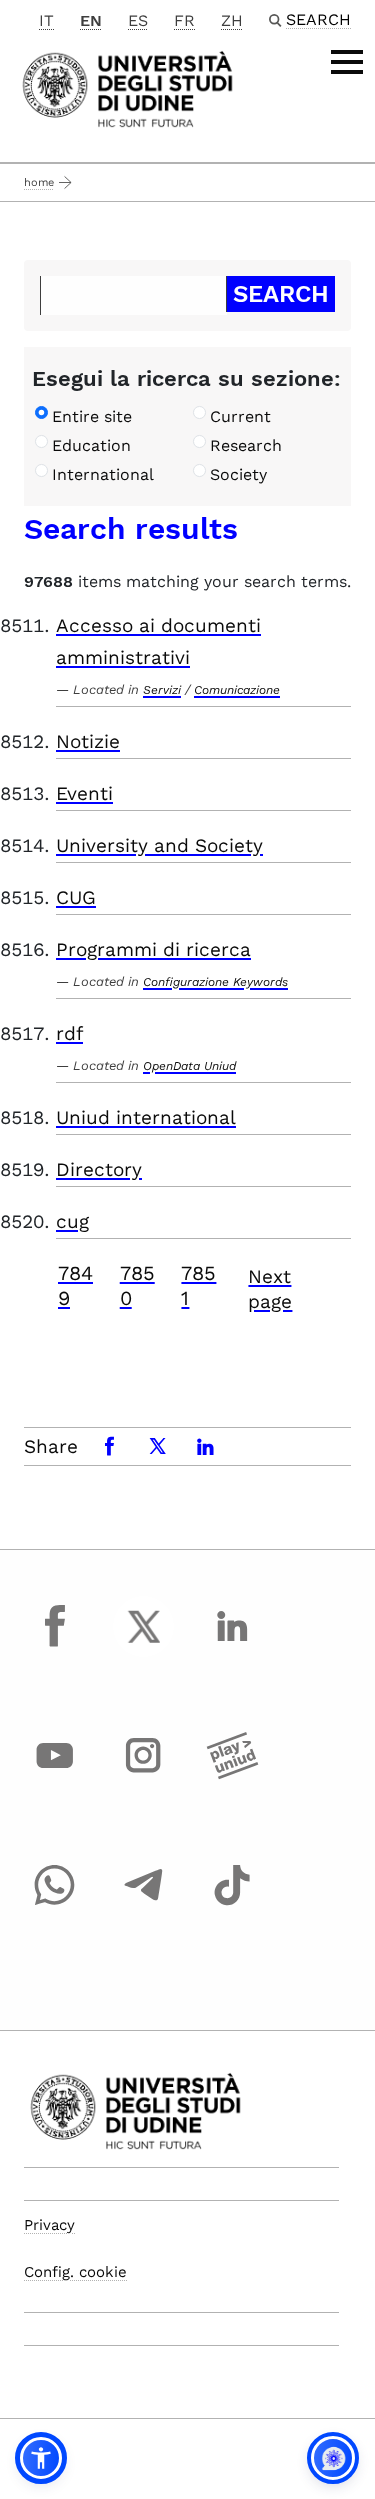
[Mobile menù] (347, 62)
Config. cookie (75, 2272)
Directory (99, 1169)
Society (238, 474)
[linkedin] (232, 1645)
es (138, 20)
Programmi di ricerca (153, 949)
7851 (198, 1285)
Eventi (84, 793)
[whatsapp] (55, 1904)
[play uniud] (232, 1774)
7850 (137, 1285)
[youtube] (55, 1774)
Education (91, 445)
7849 (75, 1285)
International (103, 474)
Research (246, 445)
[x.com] (144, 1645)
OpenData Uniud (189, 1066)
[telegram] (144, 1904)
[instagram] (144, 1774)
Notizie (88, 741)
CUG (76, 897)
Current (240, 416)
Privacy (49, 2225)
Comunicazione (237, 690)
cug (72, 1221)
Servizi (162, 690)
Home (39, 182)
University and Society (159, 845)
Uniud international (146, 1117)
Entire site (92, 416)
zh (232, 20)
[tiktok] (232, 1904)
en (91, 20)
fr (184, 20)
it (46, 20)
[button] (41, 2458)
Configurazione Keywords (215, 982)
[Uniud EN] (127, 87)
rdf (69, 1033)
